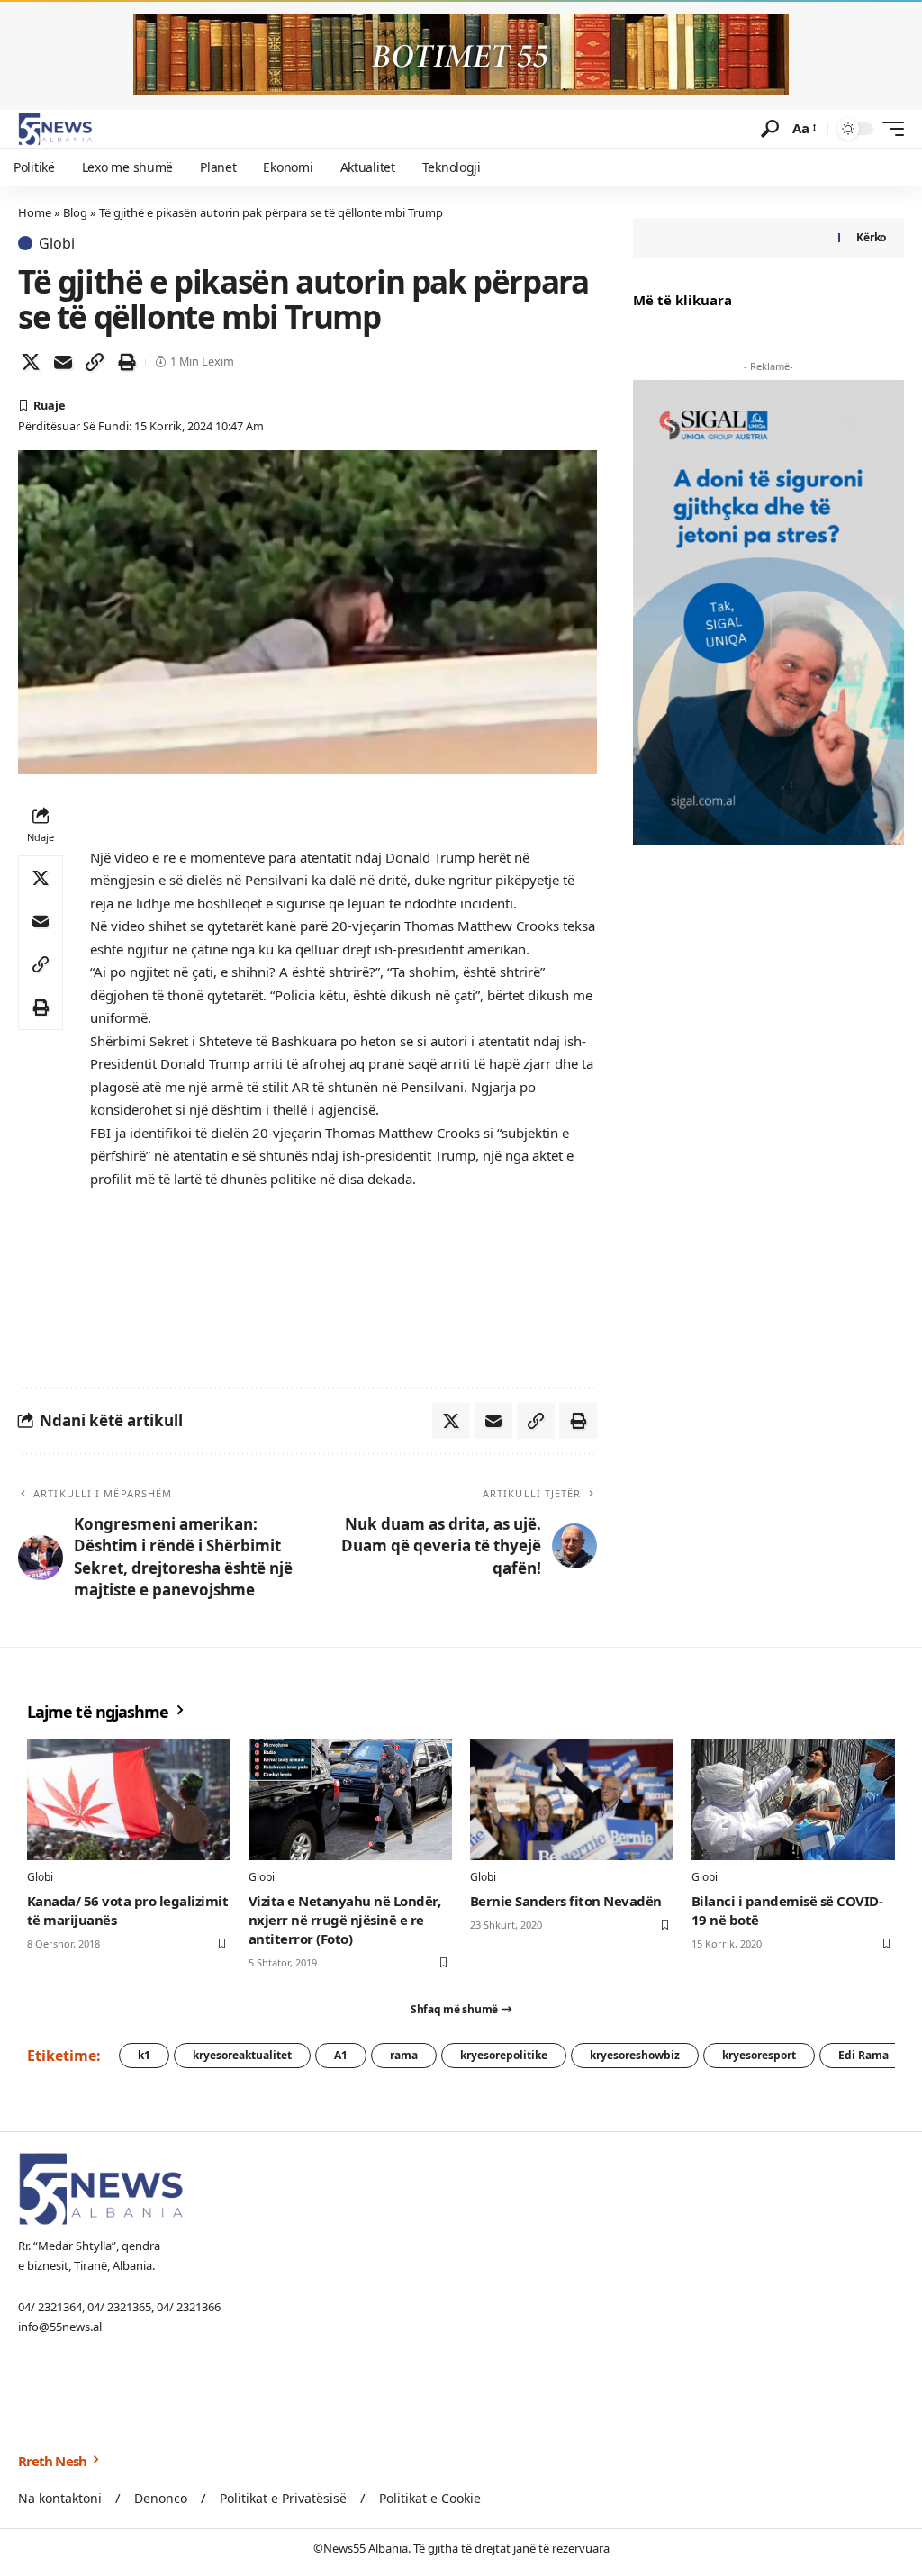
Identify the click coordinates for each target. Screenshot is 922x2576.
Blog (75, 212)
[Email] (63, 362)
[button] (770, 129)
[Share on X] (31, 362)
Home (35, 212)
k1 (144, 2055)
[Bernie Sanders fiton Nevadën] (572, 1800)
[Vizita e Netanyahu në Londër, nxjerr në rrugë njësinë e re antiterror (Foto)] (350, 1800)
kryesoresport (759, 2055)
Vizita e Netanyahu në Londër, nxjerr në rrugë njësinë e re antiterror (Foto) (344, 1920)
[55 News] (55, 129)
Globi (57, 243)
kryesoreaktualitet (242, 2055)
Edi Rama (863, 2055)
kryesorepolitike (504, 2055)
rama (404, 2055)
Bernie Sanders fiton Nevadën (566, 1901)
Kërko (871, 237)
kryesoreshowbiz (635, 2055)
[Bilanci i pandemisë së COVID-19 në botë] (793, 1800)
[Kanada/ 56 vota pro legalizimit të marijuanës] (129, 1800)
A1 (341, 2055)
